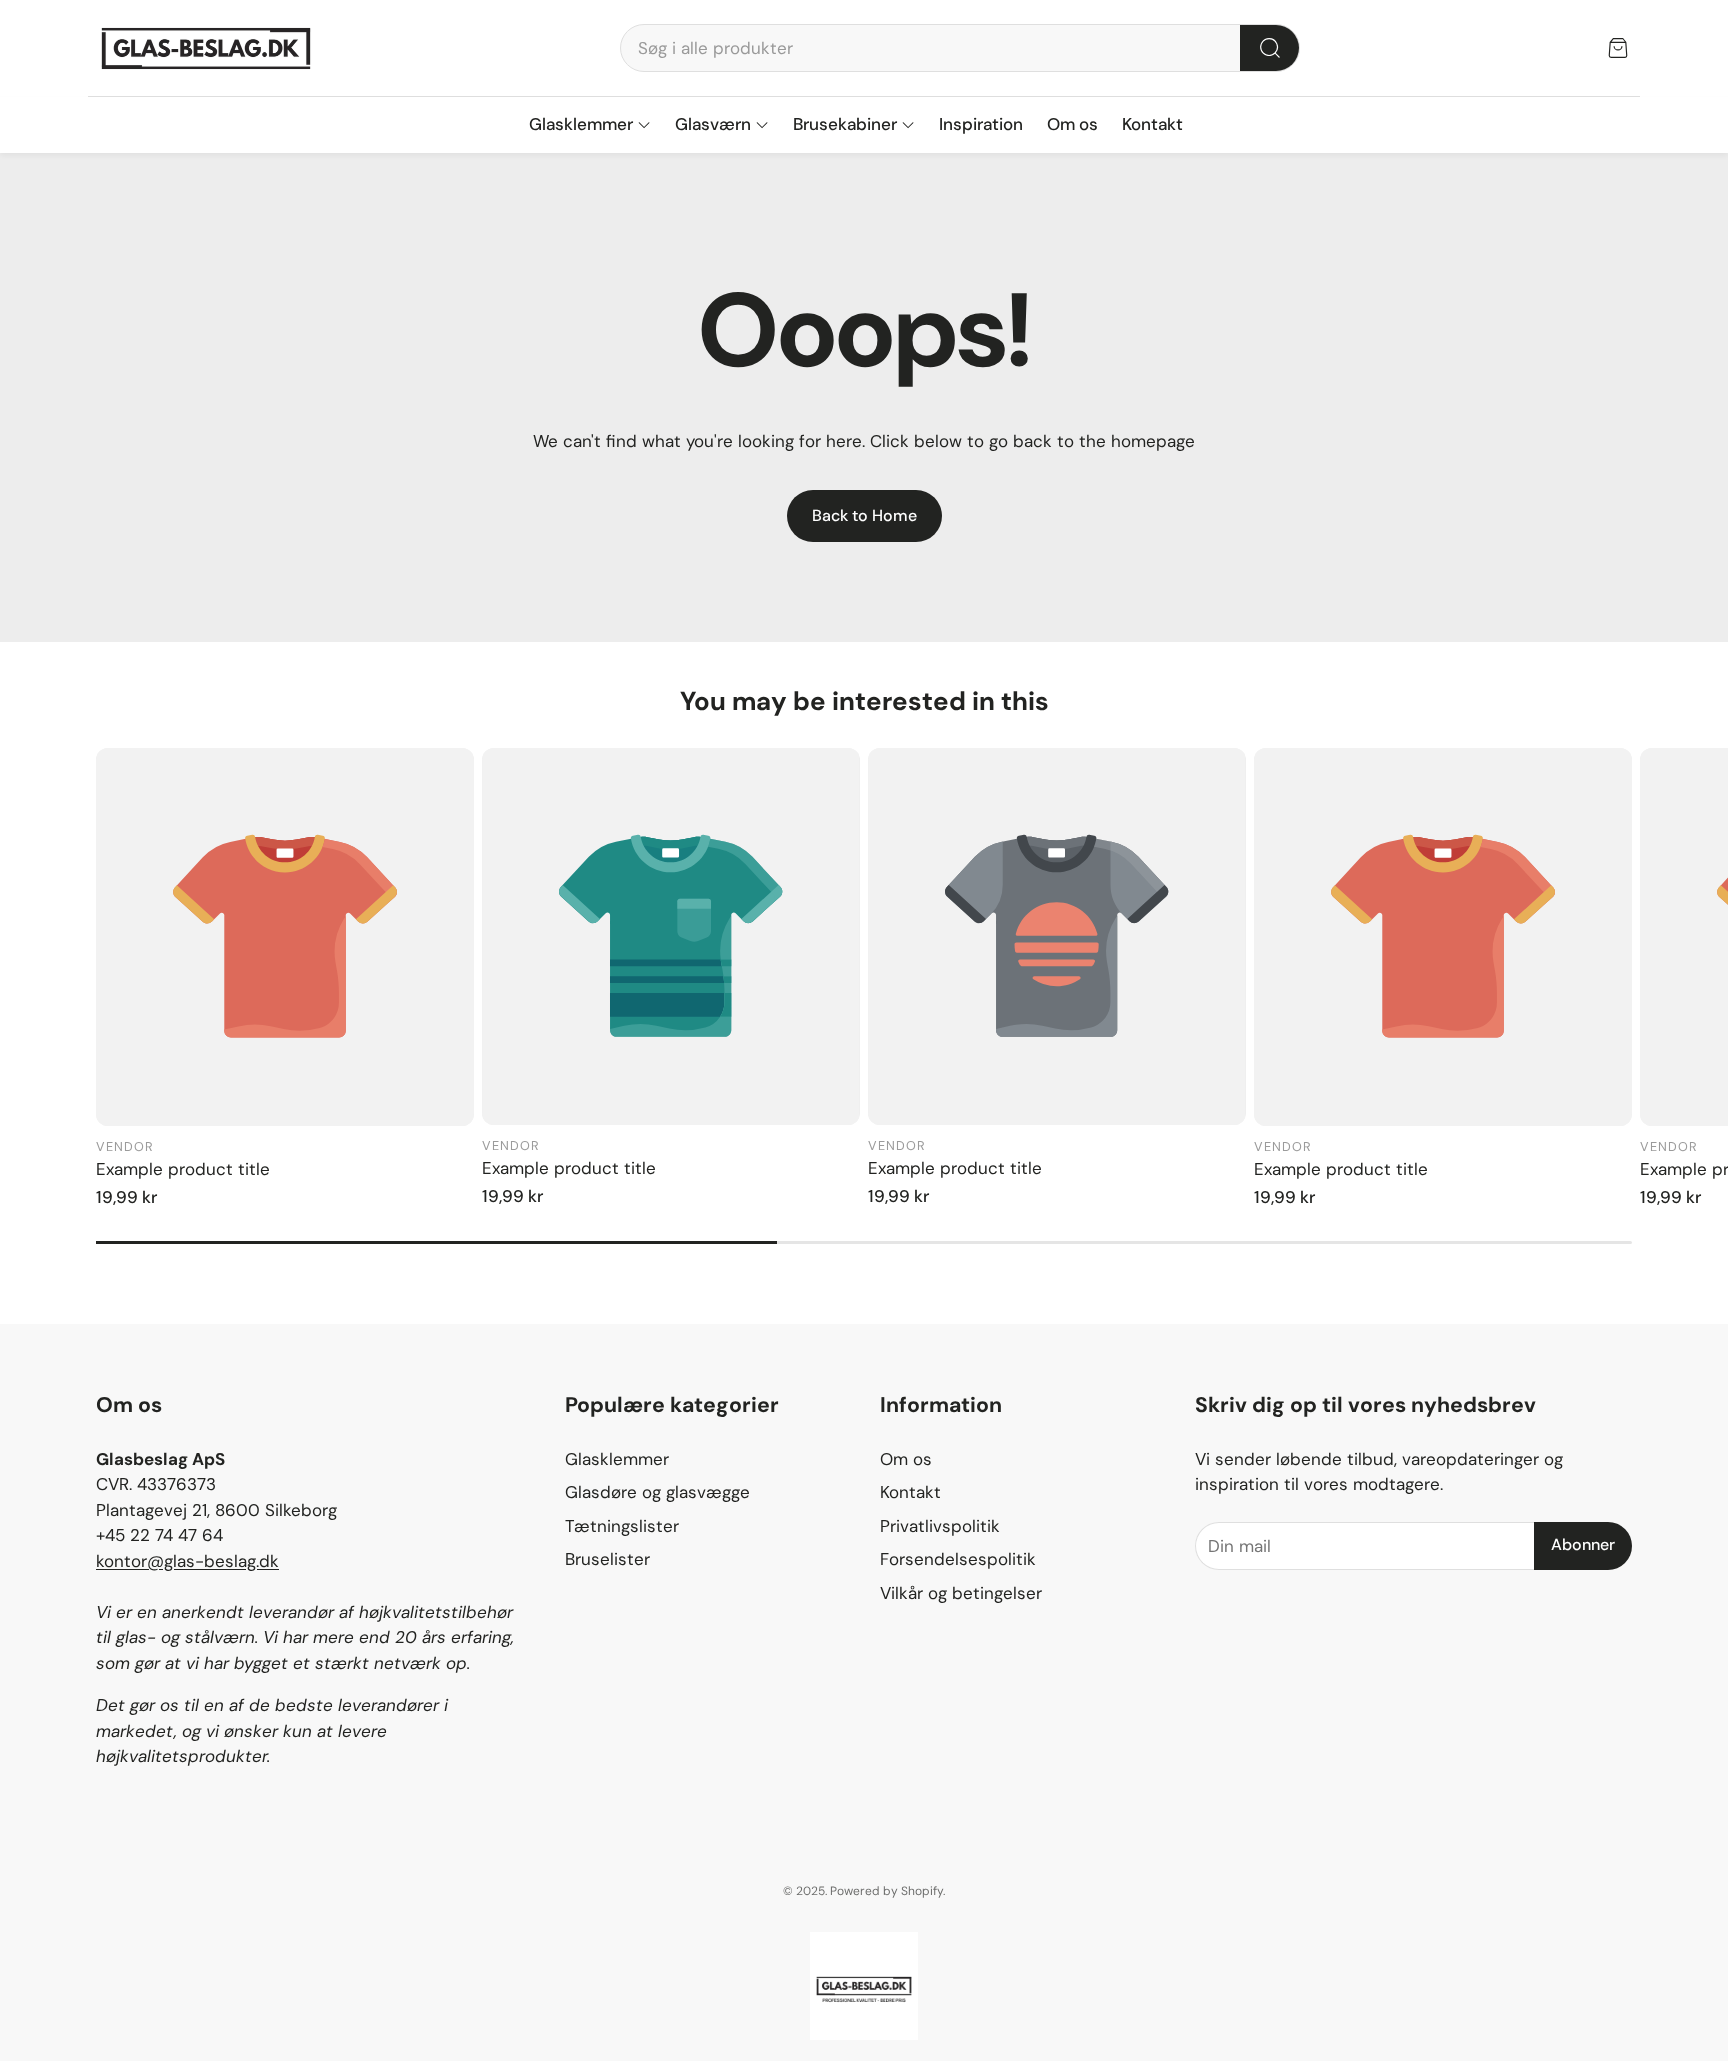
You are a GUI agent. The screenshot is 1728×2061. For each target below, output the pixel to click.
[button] (960, 48)
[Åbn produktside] (285, 937)
